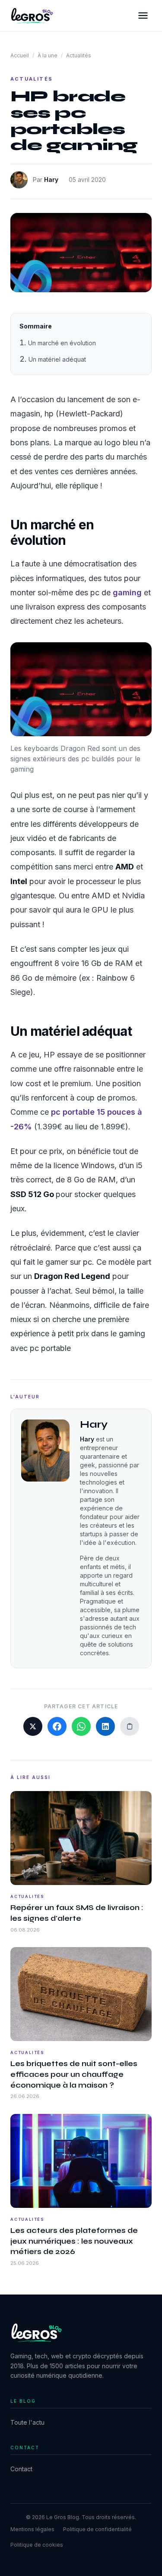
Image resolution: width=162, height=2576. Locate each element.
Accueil (20, 55)
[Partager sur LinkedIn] (105, 1726)
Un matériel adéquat (57, 359)
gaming (127, 592)
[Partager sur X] (33, 1726)
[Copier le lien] (130, 1726)
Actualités (79, 55)
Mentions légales (32, 2529)
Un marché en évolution (62, 343)
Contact (21, 2469)
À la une (48, 55)
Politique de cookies (37, 2545)
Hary (51, 180)
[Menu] (143, 16)
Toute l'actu (27, 2422)
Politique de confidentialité (97, 2529)
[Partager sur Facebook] (57, 1726)
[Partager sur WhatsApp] (81, 1726)
